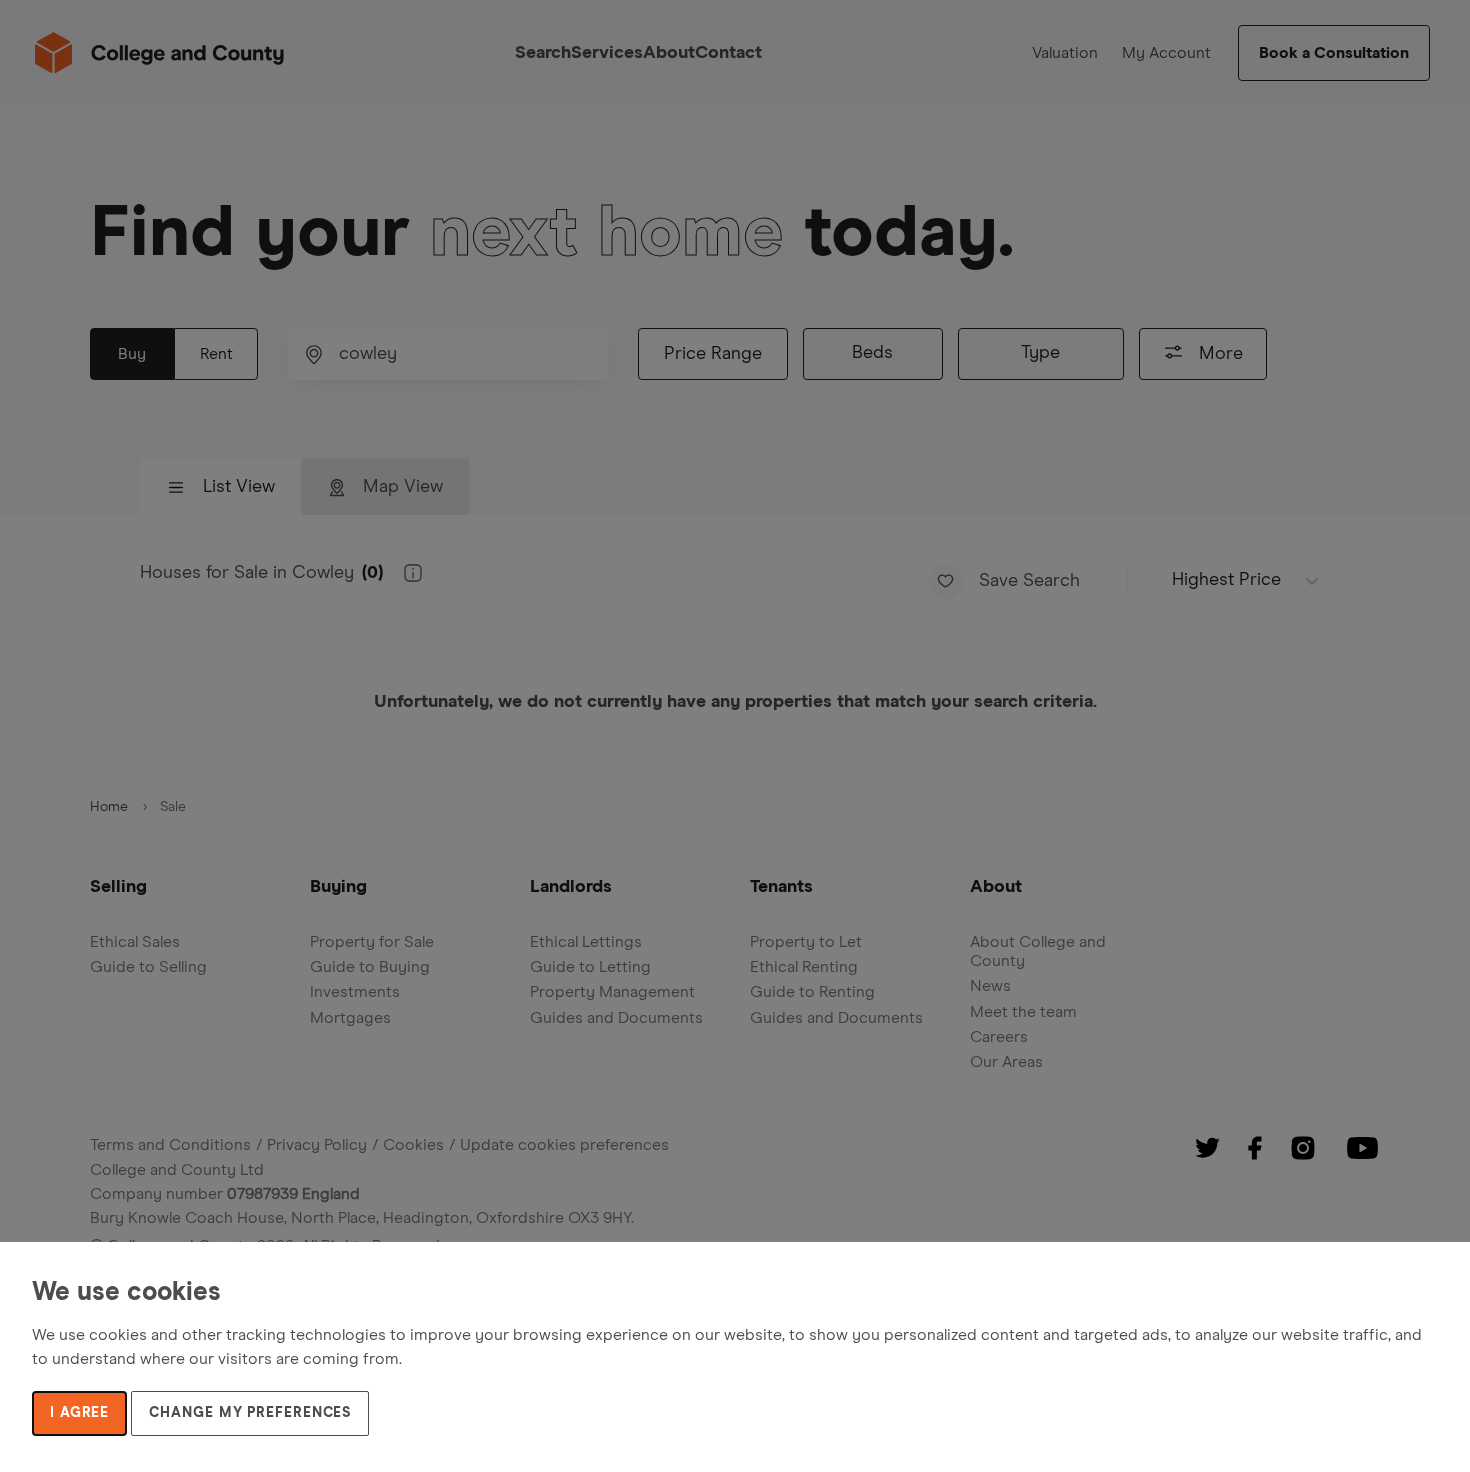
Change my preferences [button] (250, 1413)
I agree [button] (79, 1413)
